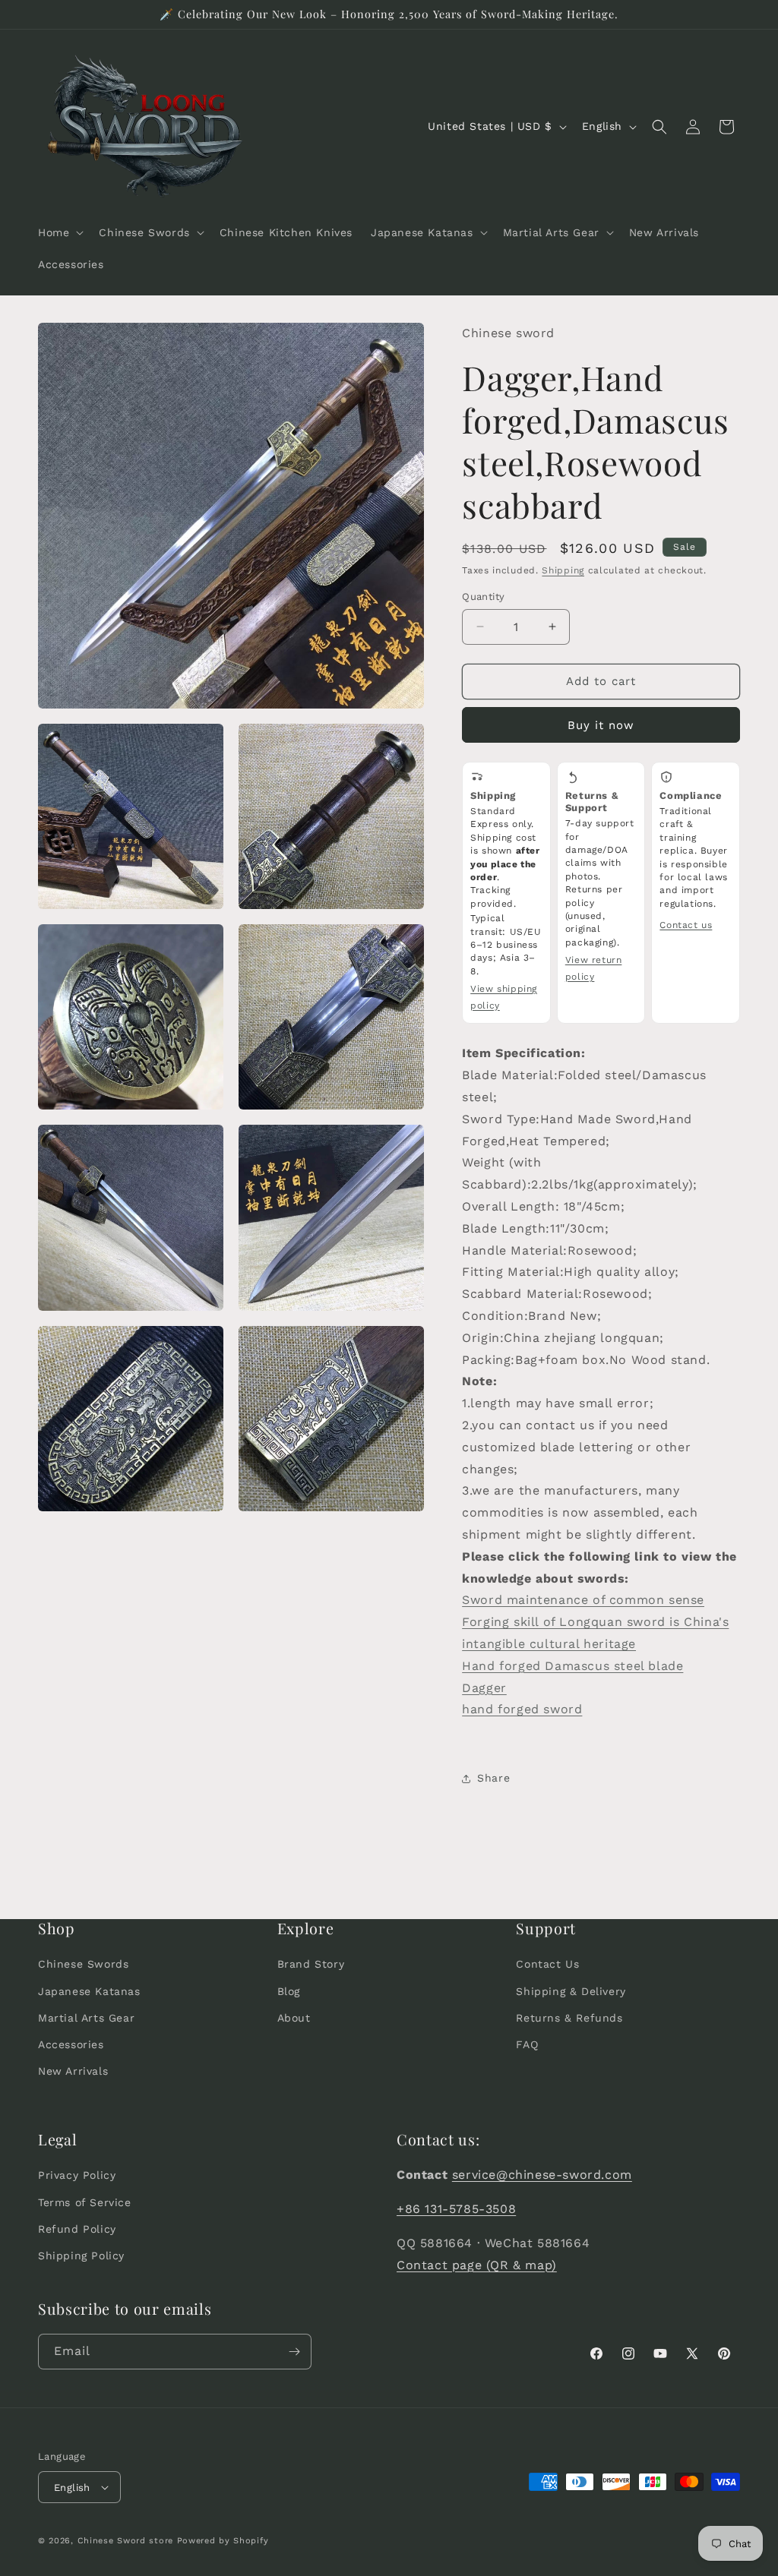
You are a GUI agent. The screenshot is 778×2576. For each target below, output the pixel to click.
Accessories (71, 2044)
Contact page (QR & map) (477, 2265)
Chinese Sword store (125, 2541)
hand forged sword (522, 1709)
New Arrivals (73, 2071)
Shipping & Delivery (571, 1991)
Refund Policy (77, 2229)
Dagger (484, 1688)
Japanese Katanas (89, 1991)
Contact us (686, 925)
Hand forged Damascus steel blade (572, 1666)
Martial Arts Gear (86, 2018)
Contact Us (547, 1964)
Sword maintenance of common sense (583, 1600)
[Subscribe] (294, 2352)
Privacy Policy (77, 2175)
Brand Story (311, 1964)
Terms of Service (85, 2202)
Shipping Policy (81, 2256)
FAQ (527, 2044)
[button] (59, 232)
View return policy (594, 968)
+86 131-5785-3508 (456, 2209)
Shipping (563, 570)
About (294, 2018)
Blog (289, 1991)
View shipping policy (504, 997)
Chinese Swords (83, 1964)
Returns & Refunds (569, 2018)
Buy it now (601, 725)
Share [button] (493, 1778)
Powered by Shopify (223, 2541)
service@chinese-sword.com (542, 2175)
